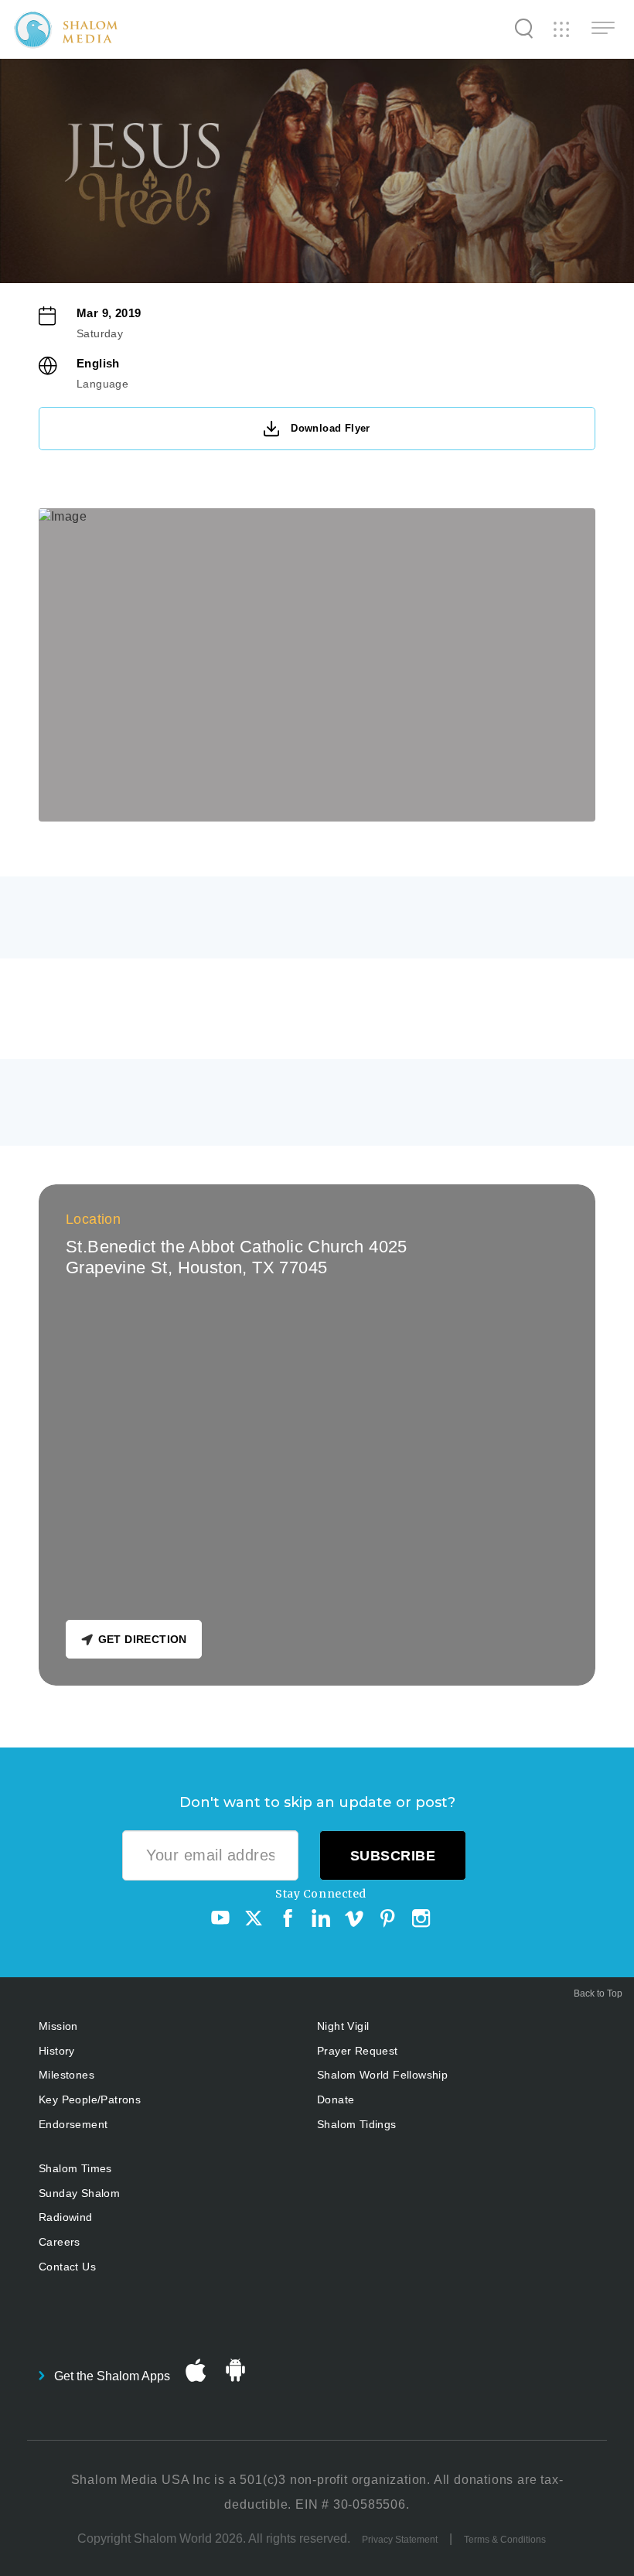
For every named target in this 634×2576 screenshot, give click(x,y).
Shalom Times (75, 2168)
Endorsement (73, 2124)
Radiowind (66, 2217)
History (57, 2051)
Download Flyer (331, 428)
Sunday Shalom (79, 2193)
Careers (60, 2242)
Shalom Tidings (357, 2124)
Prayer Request (358, 2051)
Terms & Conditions (505, 2540)
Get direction (143, 1639)
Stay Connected (321, 1894)
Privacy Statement (400, 2540)
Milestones (66, 2075)
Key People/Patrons (90, 2099)
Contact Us (67, 2267)
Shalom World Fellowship (382, 2075)
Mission (58, 2026)
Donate (336, 2099)
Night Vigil (343, 2026)
